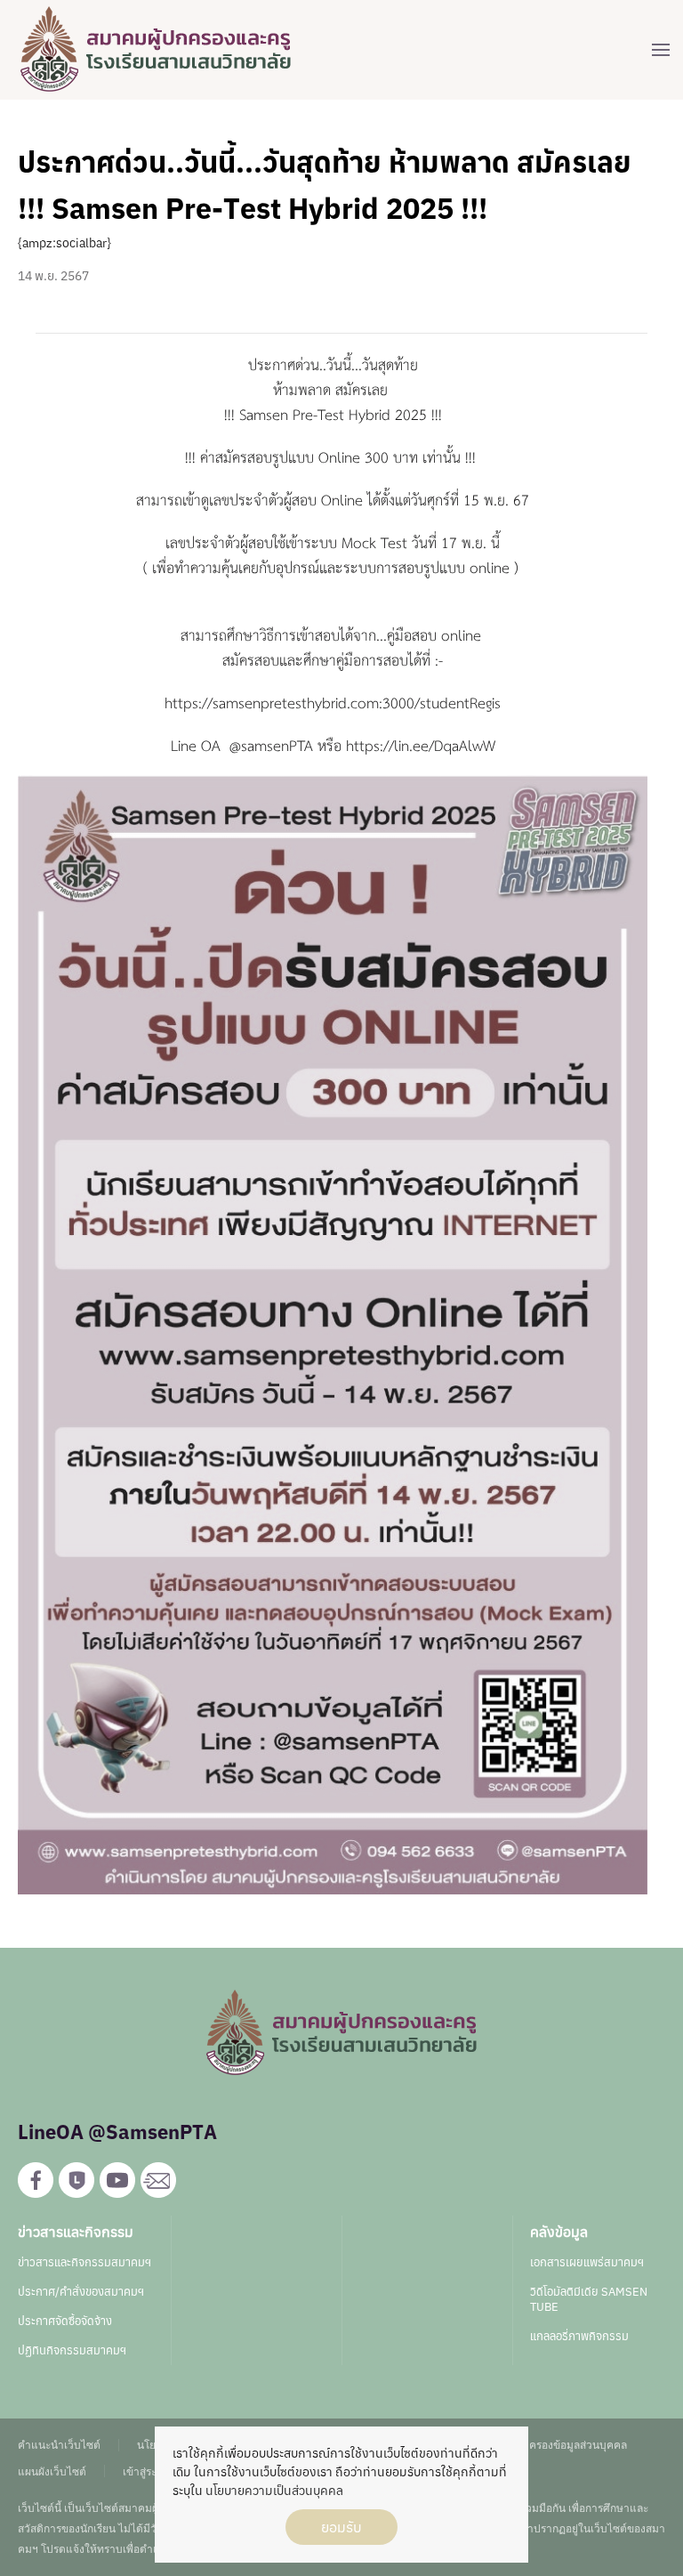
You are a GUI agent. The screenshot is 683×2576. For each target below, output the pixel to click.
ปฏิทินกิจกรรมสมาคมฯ (72, 2350)
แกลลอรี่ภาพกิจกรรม (579, 2336)
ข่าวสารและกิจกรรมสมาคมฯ (84, 2262)
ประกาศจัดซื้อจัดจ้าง (65, 2321)
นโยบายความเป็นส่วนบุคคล (274, 2491)
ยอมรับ (341, 2527)
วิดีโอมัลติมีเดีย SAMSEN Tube (589, 2299)
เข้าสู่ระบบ (147, 2471)
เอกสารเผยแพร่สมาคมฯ (587, 2262)
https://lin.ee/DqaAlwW (421, 745)
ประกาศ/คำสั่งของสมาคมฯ (81, 2292)
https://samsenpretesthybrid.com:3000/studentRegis (333, 702)
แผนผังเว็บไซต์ (52, 2471)
